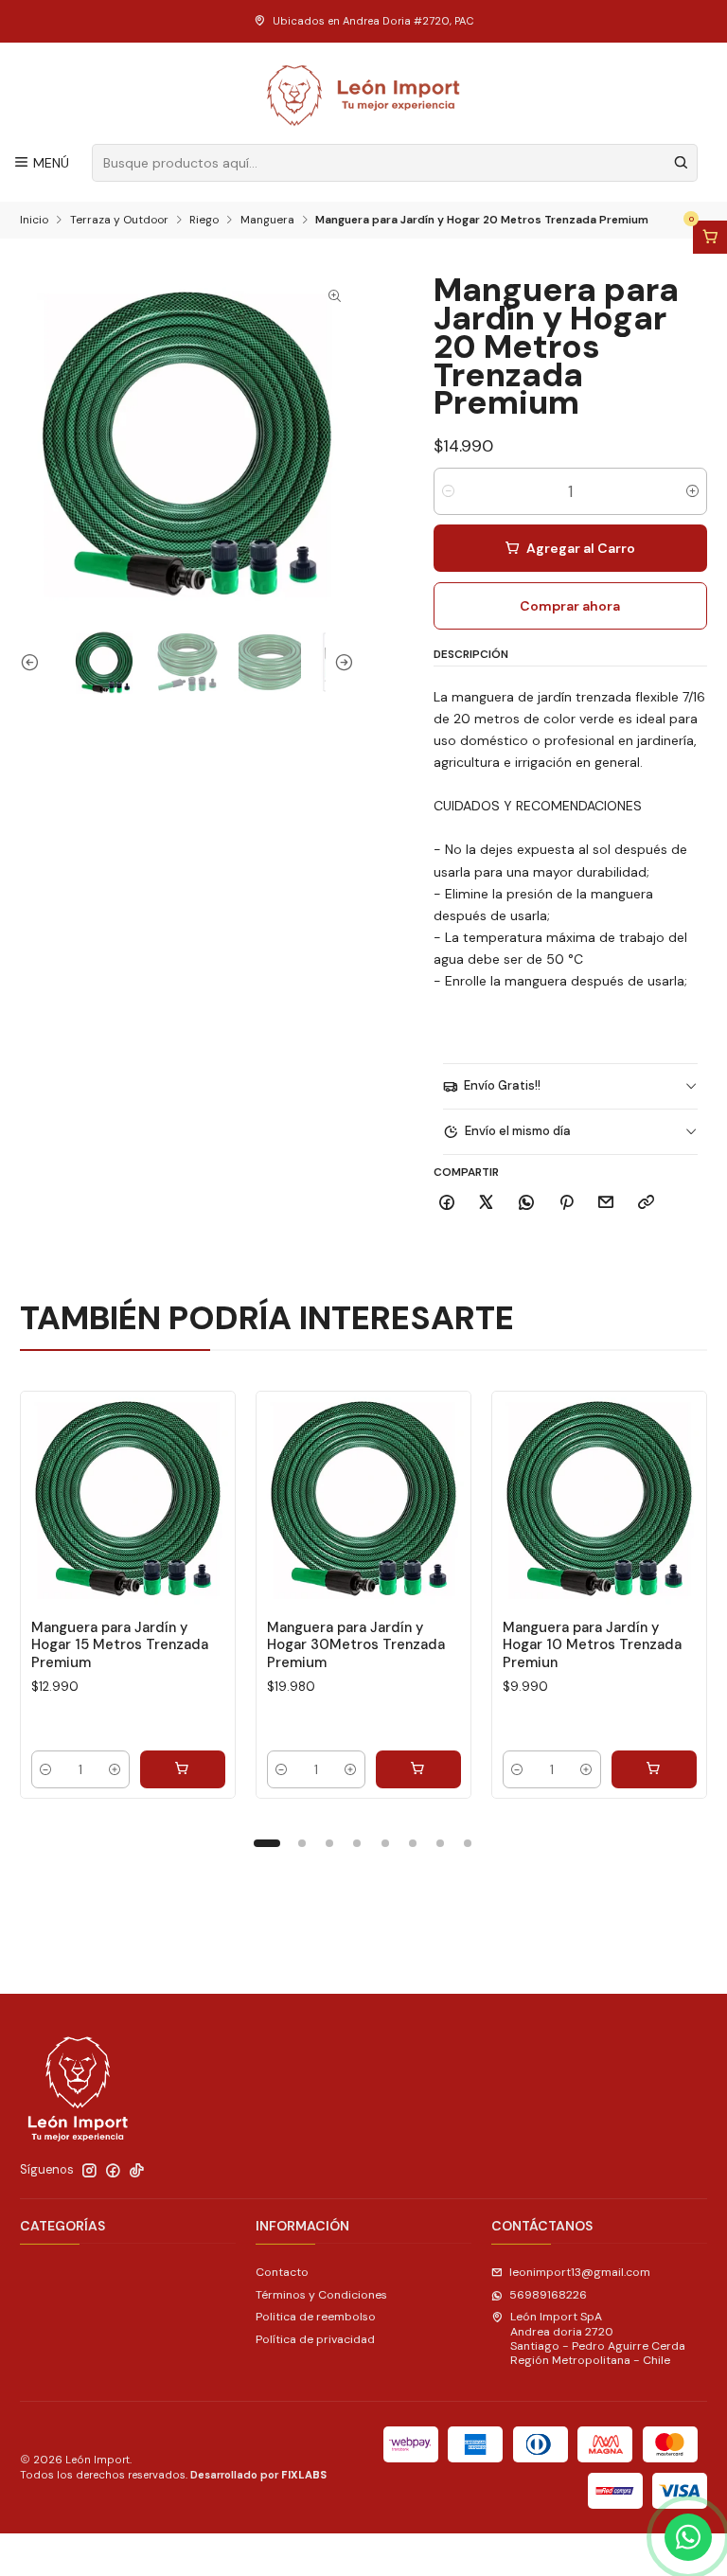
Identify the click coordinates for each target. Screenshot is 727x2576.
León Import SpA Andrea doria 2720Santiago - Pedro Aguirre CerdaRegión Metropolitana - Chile (598, 2338)
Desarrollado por (258, 2475)
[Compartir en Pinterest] (566, 1204)
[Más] (205, 1499)
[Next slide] (340, 662)
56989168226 (548, 2295)
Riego (204, 221)
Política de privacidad (315, 2339)
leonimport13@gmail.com (580, 2272)
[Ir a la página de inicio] (364, 96)
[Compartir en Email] (606, 1204)
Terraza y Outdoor (119, 221)
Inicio (34, 221)
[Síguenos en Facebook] (113, 2171)
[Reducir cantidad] (448, 491)
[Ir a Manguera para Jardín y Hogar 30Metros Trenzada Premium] (363, 1499)
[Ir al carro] (710, 238)
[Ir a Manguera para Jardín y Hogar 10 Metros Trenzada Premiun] (599, 1499)
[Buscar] (682, 163)
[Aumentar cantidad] (692, 491)
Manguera (267, 221)
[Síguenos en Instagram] (89, 2171)
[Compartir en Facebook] (447, 1204)
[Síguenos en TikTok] (137, 2171)
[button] (267, 1843)
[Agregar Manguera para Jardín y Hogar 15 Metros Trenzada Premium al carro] (183, 1769)
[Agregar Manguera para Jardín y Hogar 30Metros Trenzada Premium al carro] (418, 1769)
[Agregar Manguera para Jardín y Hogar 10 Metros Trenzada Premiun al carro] (654, 1769)
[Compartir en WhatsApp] (527, 1204)
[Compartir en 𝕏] (487, 1204)
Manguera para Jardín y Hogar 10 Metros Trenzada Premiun (592, 1645)
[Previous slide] (34, 662)
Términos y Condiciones (321, 2295)
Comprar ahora (570, 606)
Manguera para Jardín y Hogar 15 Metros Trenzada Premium (120, 1645)
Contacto (282, 2272)
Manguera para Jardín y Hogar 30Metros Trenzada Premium (356, 1645)
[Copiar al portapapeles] (647, 1204)
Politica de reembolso (316, 2317)
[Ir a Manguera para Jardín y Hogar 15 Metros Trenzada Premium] (128, 1499)
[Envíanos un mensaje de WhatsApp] (688, 2537)
